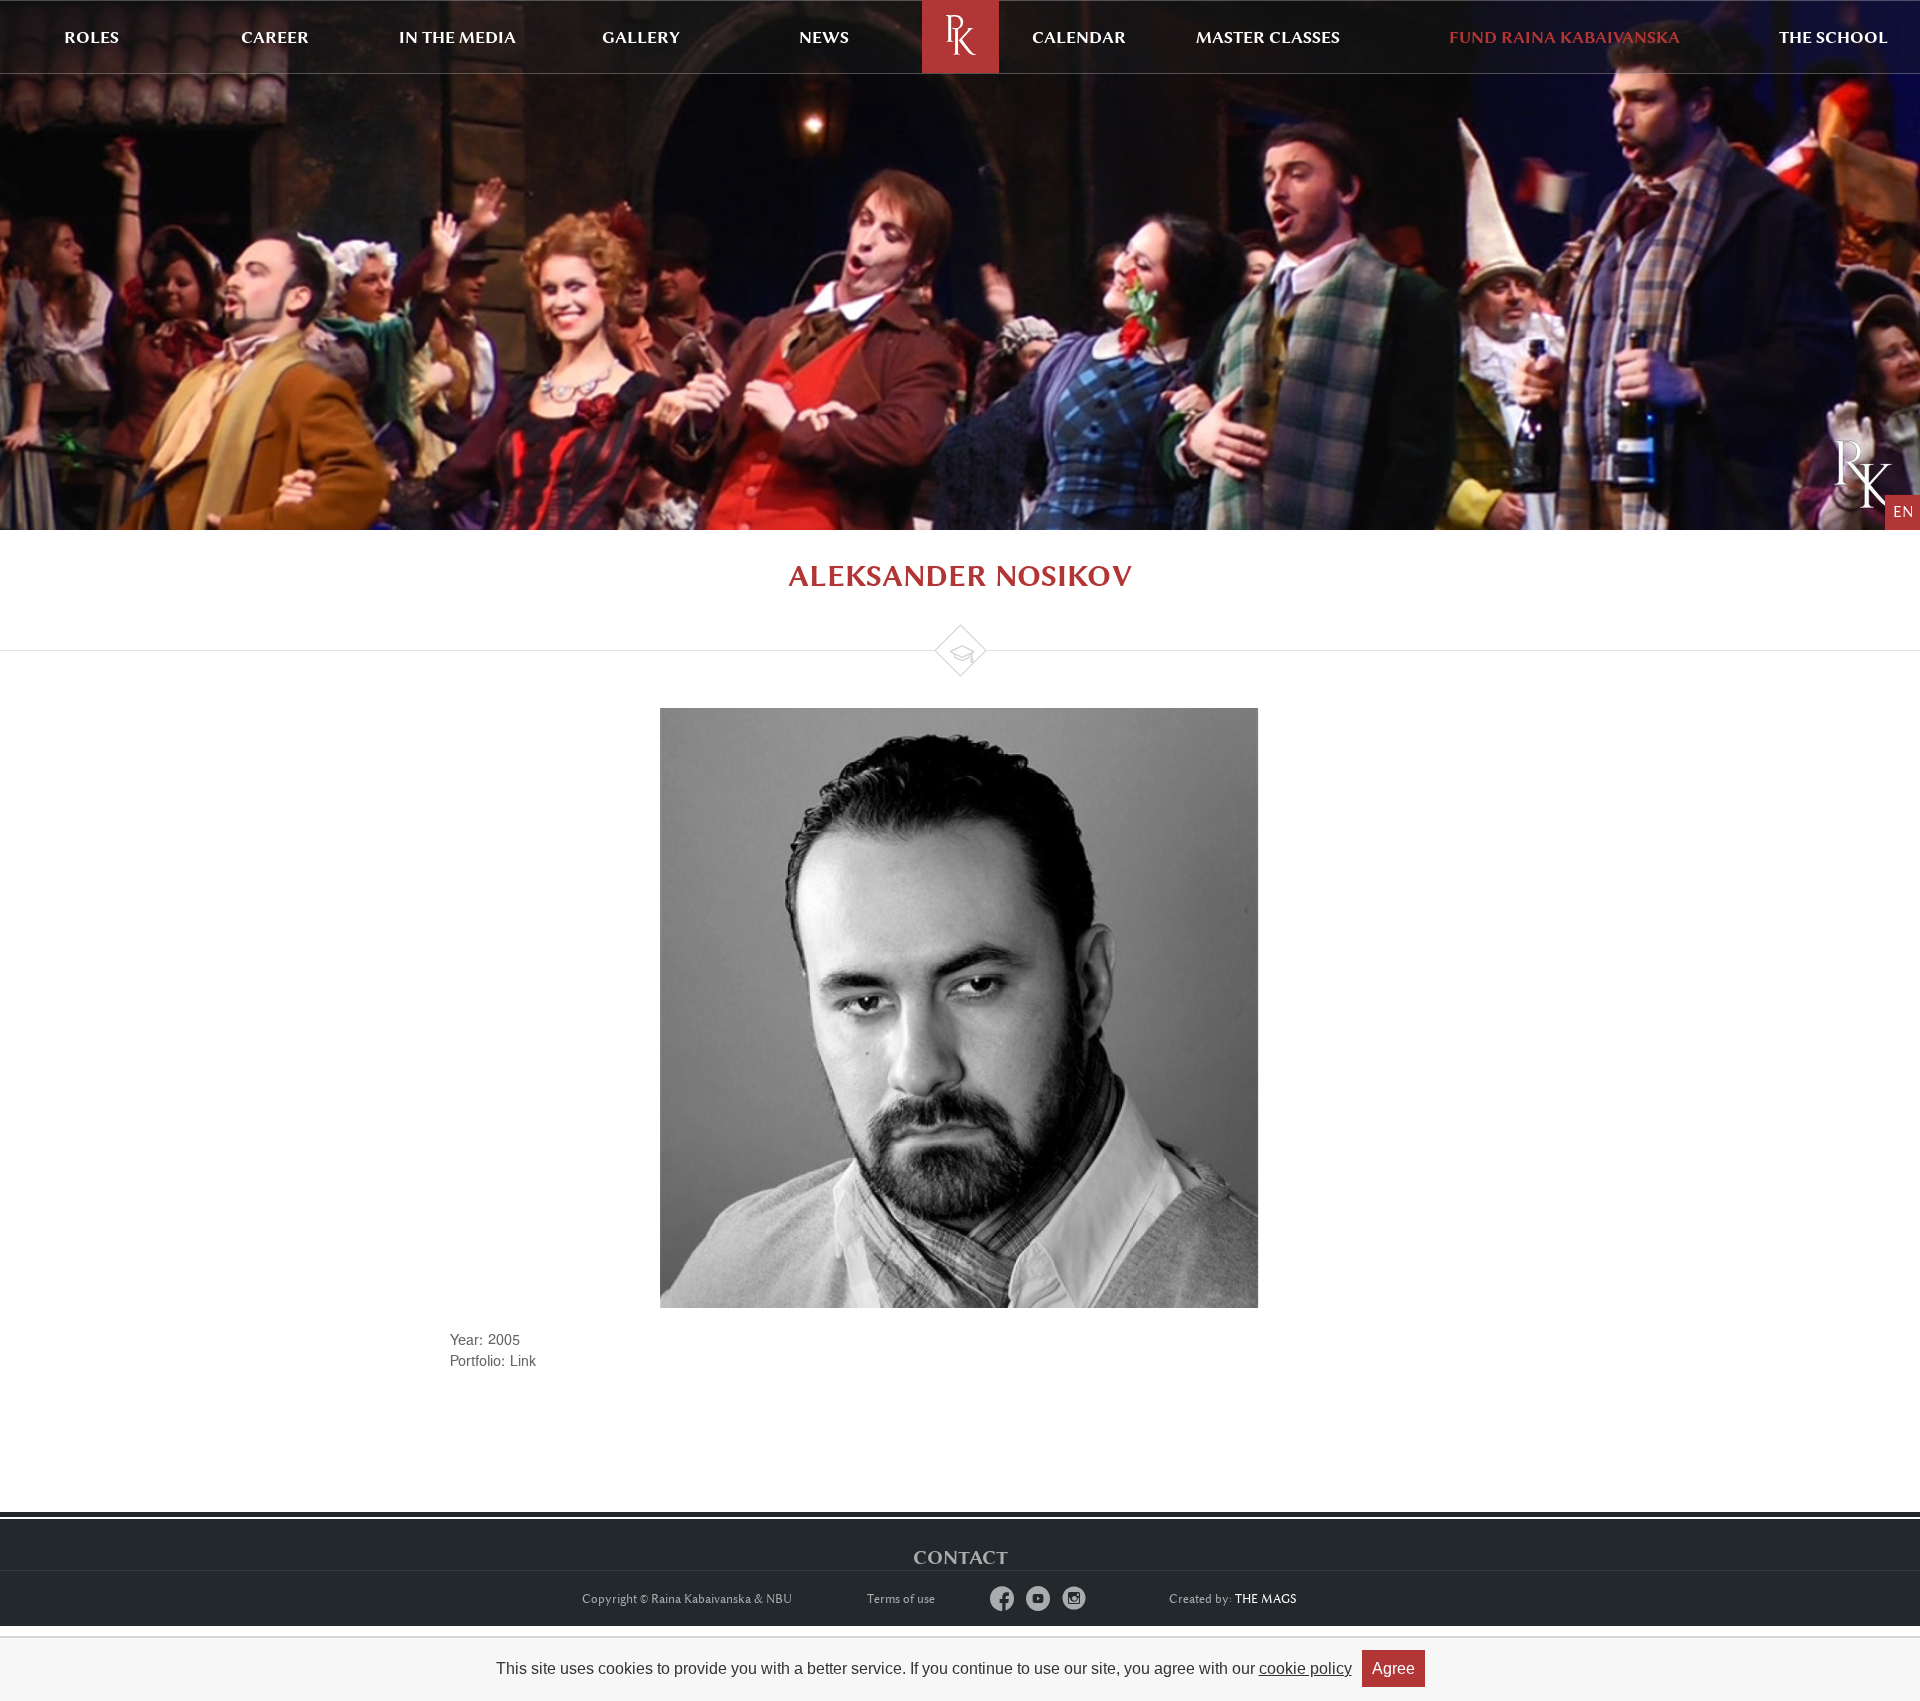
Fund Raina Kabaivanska (1564, 37)
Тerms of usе (901, 1599)
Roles (91, 37)
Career (275, 37)
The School (1833, 37)
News (824, 37)
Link (523, 1360)
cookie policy (1305, 1668)
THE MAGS (1266, 1599)
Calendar (1079, 37)
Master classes (1268, 37)
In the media (457, 37)
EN (1903, 512)
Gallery (641, 37)
